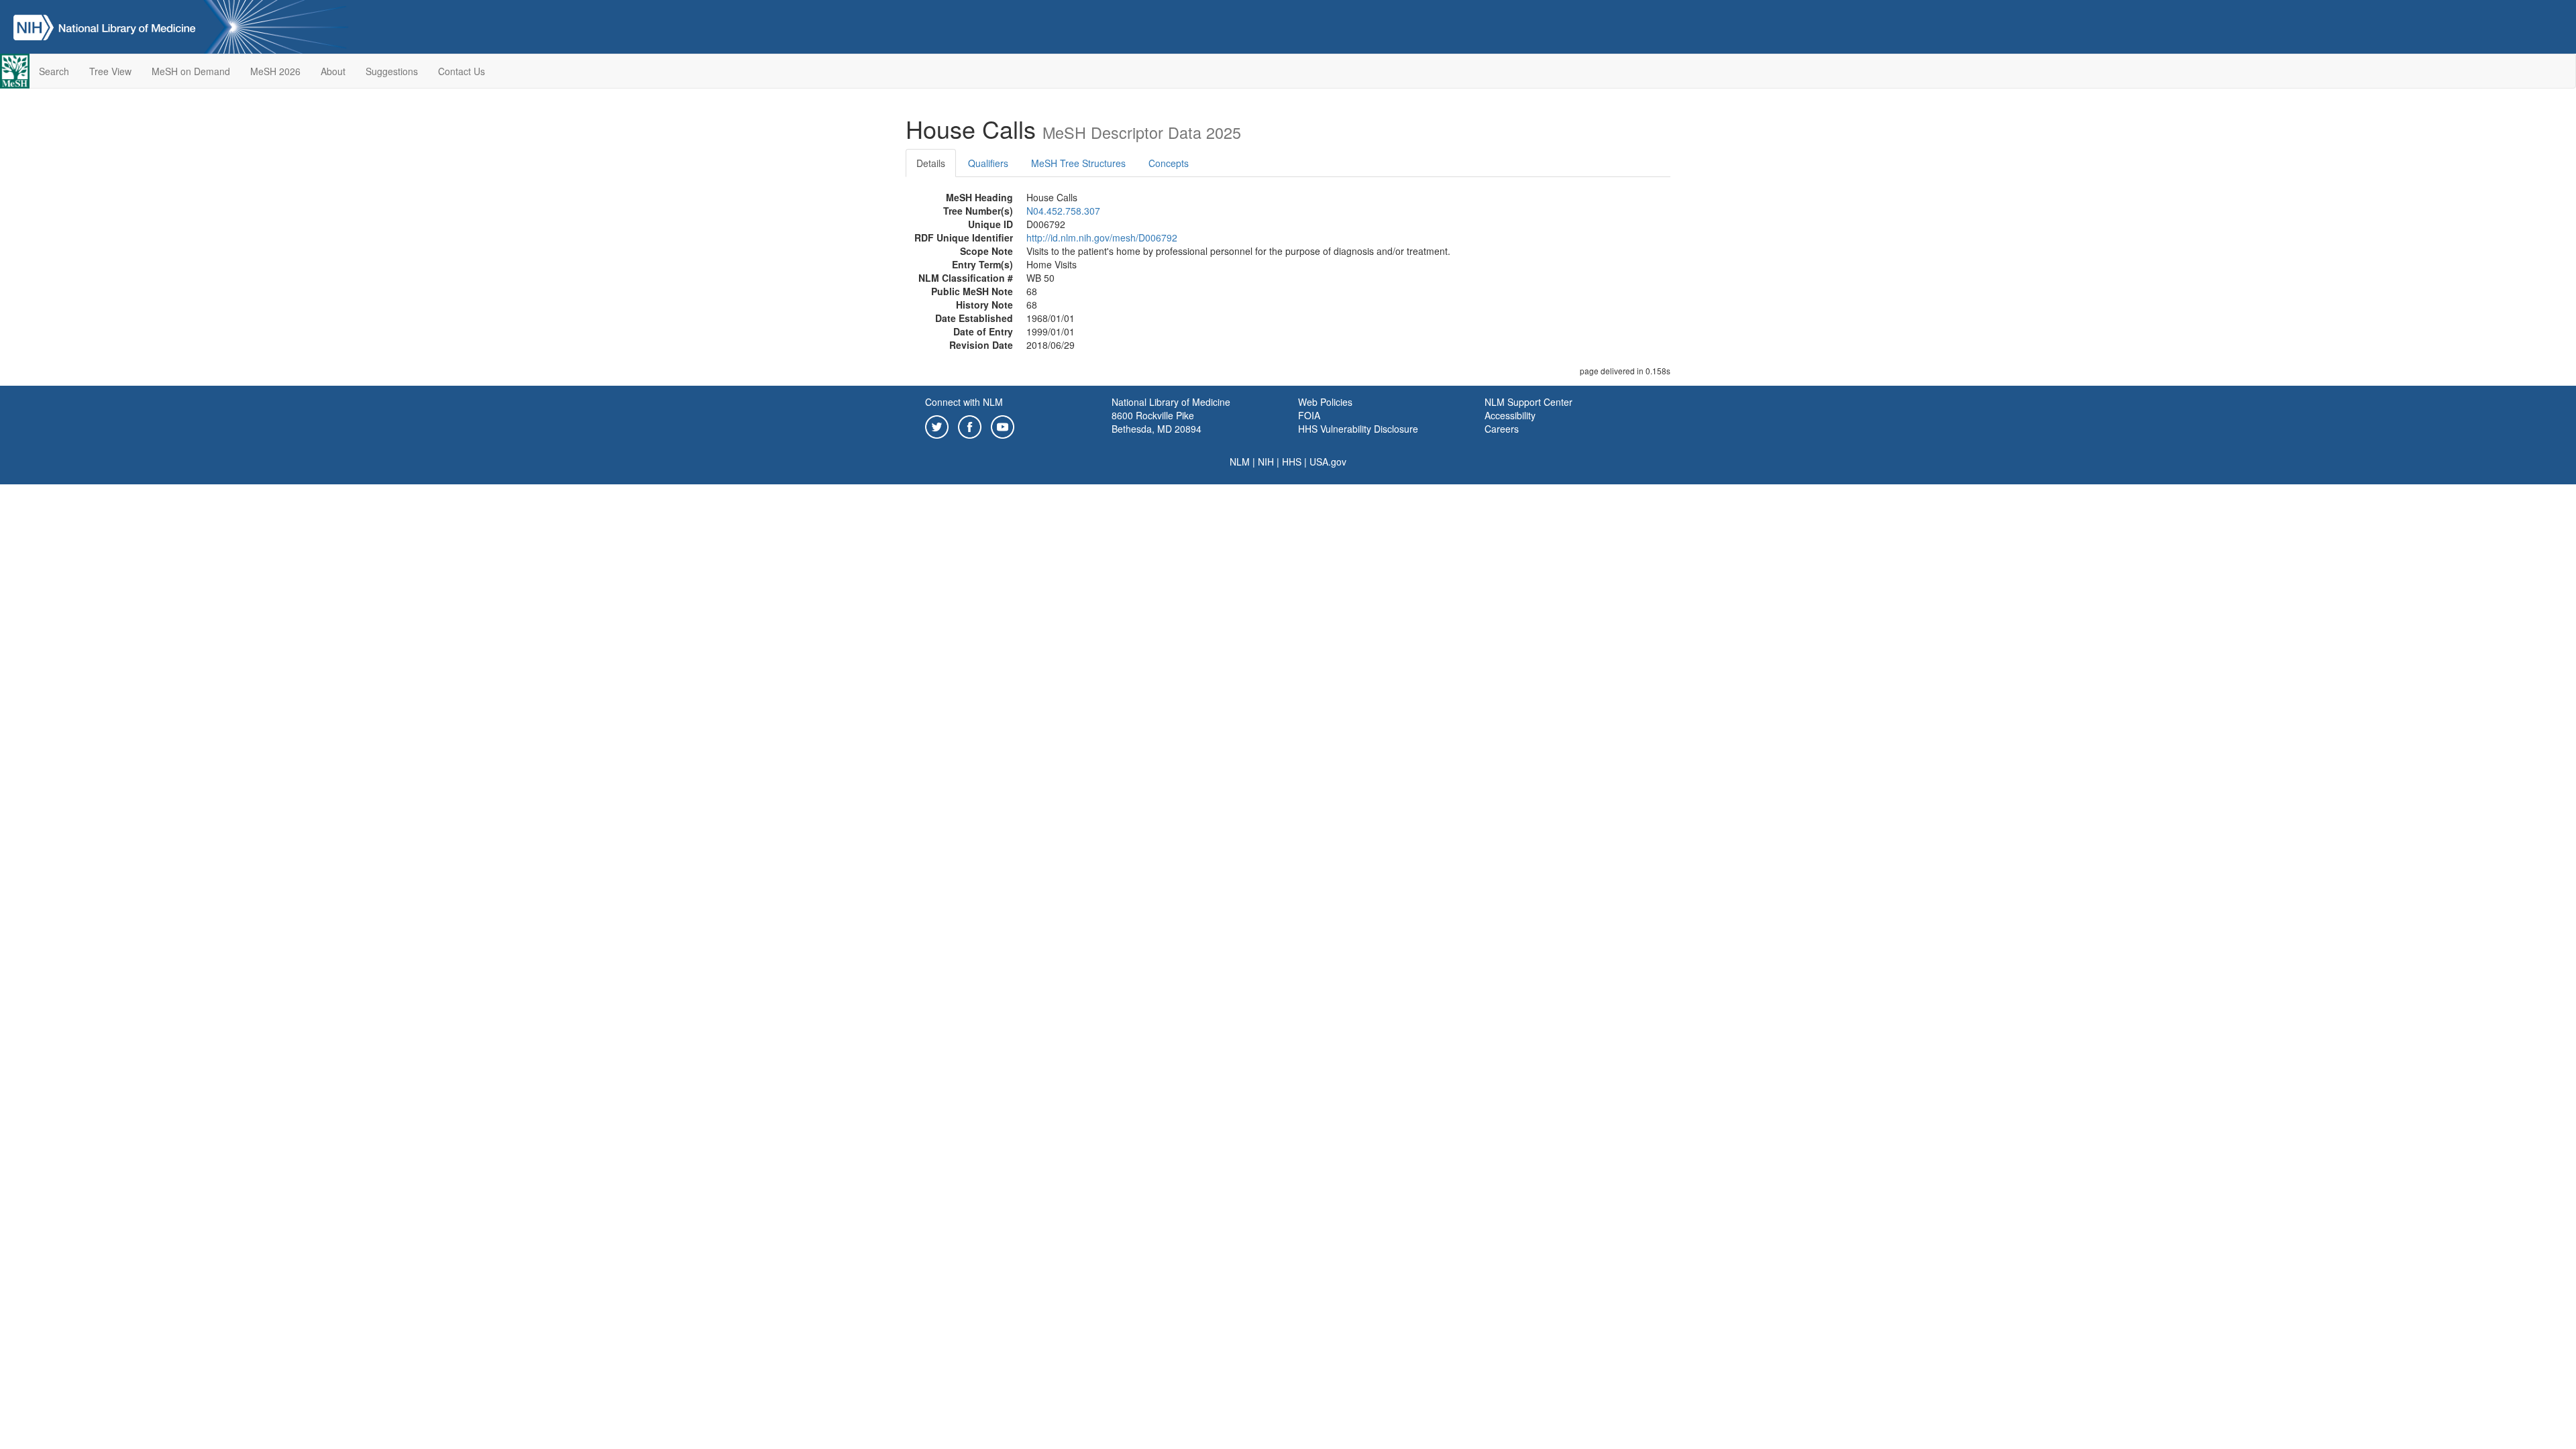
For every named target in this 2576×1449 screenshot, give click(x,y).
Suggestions (392, 71)
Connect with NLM (964, 402)
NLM (1240, 462)
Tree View (110, 71)
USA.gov (1328, 462)
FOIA (1309, 415)
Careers (1502, 429)
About (333, 71)
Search (54, 71)
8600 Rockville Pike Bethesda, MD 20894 (1157, 422)
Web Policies (1325, 402)
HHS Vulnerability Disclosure (1358, 429)
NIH (1266, 462)
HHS (1292, 462)
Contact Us (462, 71)
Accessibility (1510, 415)
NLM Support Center (1528, 402)
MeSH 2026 (275, 71)
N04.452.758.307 (1063, 211)
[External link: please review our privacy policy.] (937, 425)
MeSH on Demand (191, 71)
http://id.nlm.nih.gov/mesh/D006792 (1102, 237)
